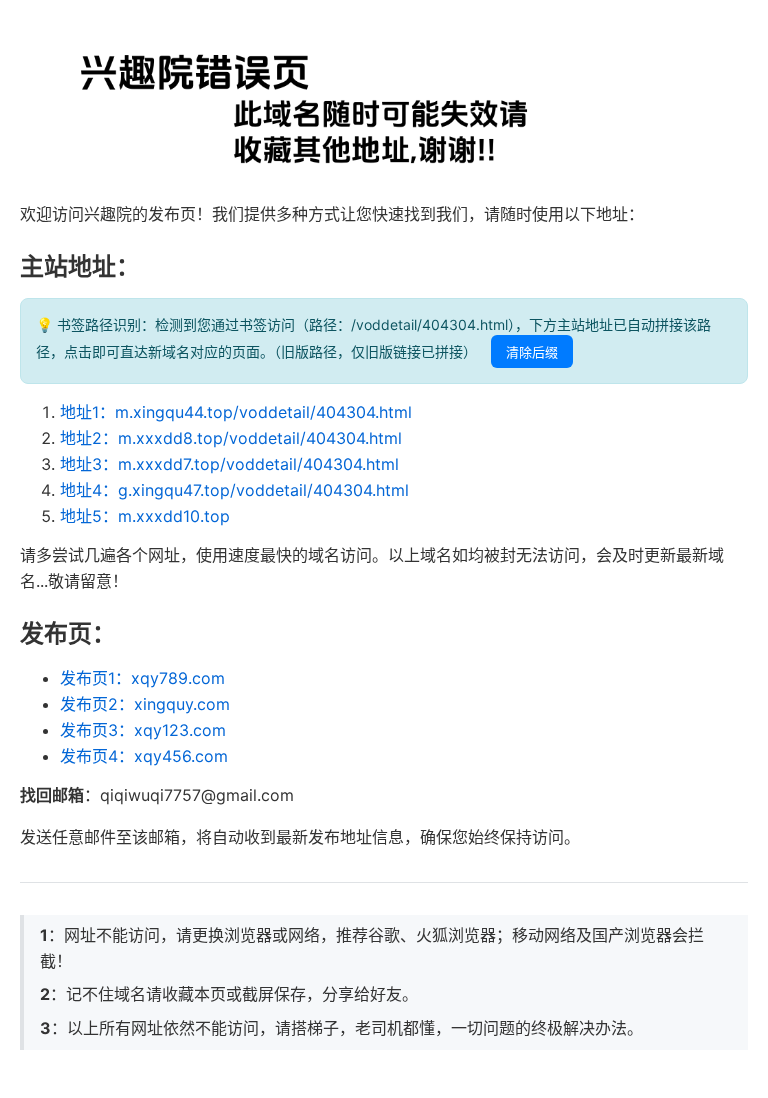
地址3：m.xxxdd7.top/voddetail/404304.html (229, 464)
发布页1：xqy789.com (142, 678)
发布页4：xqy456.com (144, 756)
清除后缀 (532, 352)
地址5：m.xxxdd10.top (145, 516)
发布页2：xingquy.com (145, 704)
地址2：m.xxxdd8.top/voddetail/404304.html (231, 438)
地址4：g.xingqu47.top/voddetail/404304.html (234, 490)
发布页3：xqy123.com (143, 730)
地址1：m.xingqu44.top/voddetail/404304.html (236, 412)
